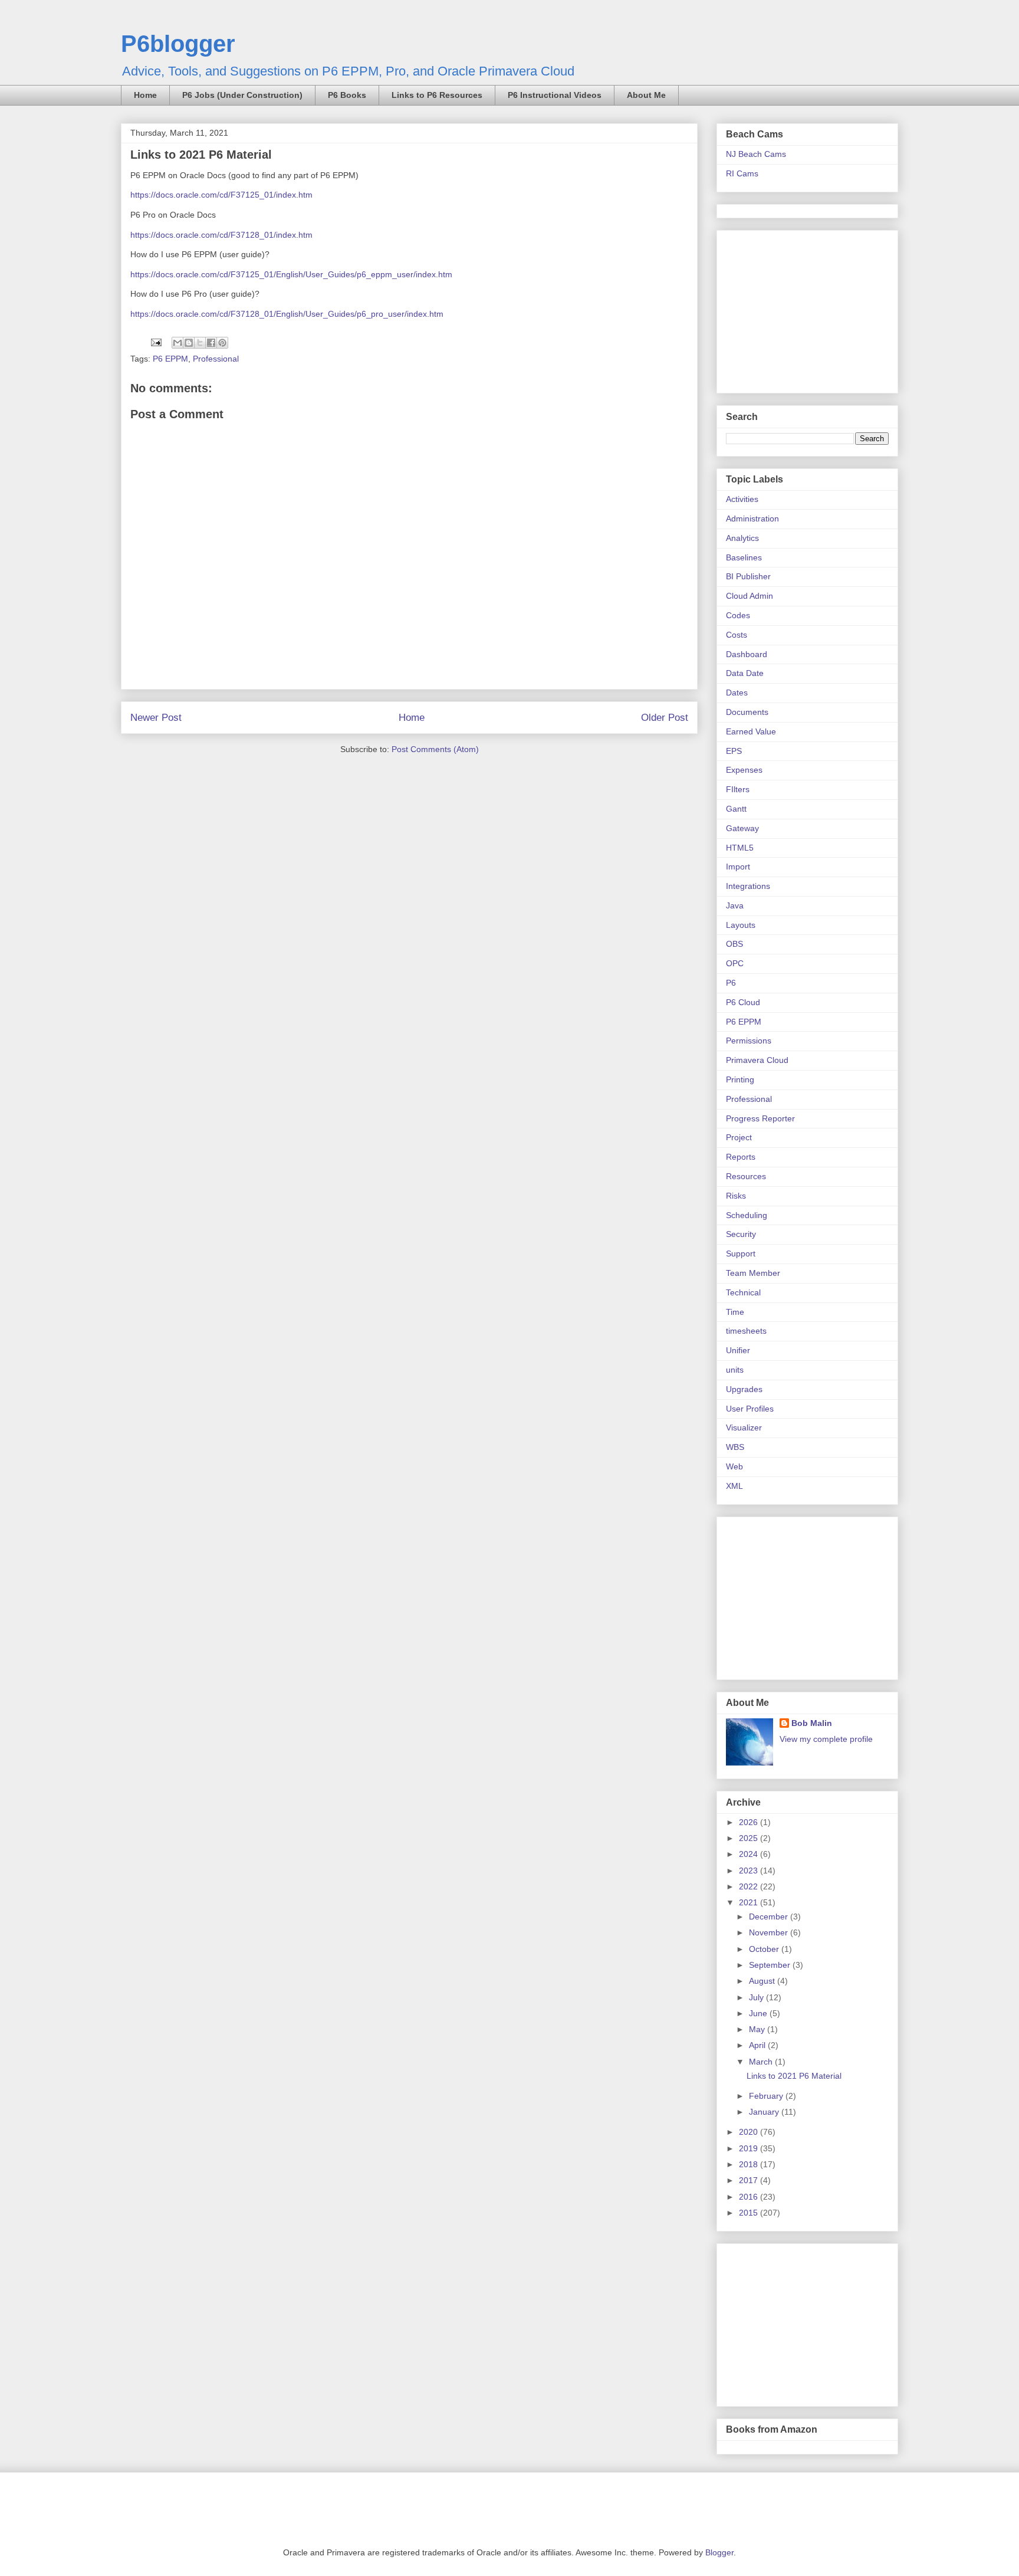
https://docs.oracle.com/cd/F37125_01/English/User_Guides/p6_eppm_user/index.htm (291, 274)
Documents (747, 712)
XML (734, 1486)
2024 (750, 1854)
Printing (740, 1079)
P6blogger (178, 44)
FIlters (738, 789)
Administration (752, 519)
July (757, 1997)
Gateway (742, 828)
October (765, 1949)
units (735, 1370)
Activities (742, 499)
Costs (737, 635)
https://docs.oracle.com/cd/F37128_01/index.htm (221, 235)
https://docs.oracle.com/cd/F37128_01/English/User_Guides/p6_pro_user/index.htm (287, 314)
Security (741, 1234)
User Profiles (750, 1409)
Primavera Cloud (757, 1060)
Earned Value (751, 731)
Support (741, 1253)
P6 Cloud (743, 1002)
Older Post (665, 718)
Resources (746, 1176)
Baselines (744, 557)
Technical (743, 1292)
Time (735, 1312)
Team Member (753, 1273)
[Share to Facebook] (211, 343)
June (759, 2013)
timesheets (746, 1331)
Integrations (748, 886)
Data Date (745, 673)
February (767, 2096)
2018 (750, 2164)
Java (735, 905)
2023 (750, 1871)
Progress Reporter (760, 1118)
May (758, 2029)
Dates (737, 693)
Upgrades (744, 1389)
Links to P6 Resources (437, 95)
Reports (741, 1157)
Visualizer (744, 1428)
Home (145, 95)
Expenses (744, 770)
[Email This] (177, 343)
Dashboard (747, 654)
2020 (750, 2132)
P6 (731, 983)
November (770, 1932)
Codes (738, 615)
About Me (646, 95)
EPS (734, 751)
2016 (750, 2197)
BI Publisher (748, 576)
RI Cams (742, 173)
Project (739, 1137)
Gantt (736, 809)
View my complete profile (826, 1739)
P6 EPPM (170, 359)
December (770, 1917)
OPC (735, 963)
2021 (750, 1902)
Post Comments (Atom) (435, 749)
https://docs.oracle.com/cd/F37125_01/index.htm (221, 195)
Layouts (741, 925)
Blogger (719, 2552)
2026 (750, 1822)
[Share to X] (200, 343)
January (765, 2112)
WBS (735, 1447)
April (758, 2045)
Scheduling (747, 1215)
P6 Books (347, 95)
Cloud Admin (750, 596)
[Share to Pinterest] (222, 343)
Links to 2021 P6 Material (794, 2076)
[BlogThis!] (189, 343)
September (771, 1965)
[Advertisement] (800, 309)
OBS (734, 944)
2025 (750, 1838)
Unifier (738, 1350)
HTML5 (740, 848)
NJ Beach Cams (756, 154)
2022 (750, 1886)
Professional (216, 359)
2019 (750, 2148)
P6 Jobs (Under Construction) (242, 95)
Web (734, 1466)
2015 (750, 2213)
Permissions (749, 1041)
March (762, 2062)
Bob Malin (812, 1723)
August (763, 1981)
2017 (750, 2180)
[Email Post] (155, 342)
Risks (736, 1196)
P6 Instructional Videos (555, 95)
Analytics (742, 538)
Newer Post (156, 718)
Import (738, 867)
